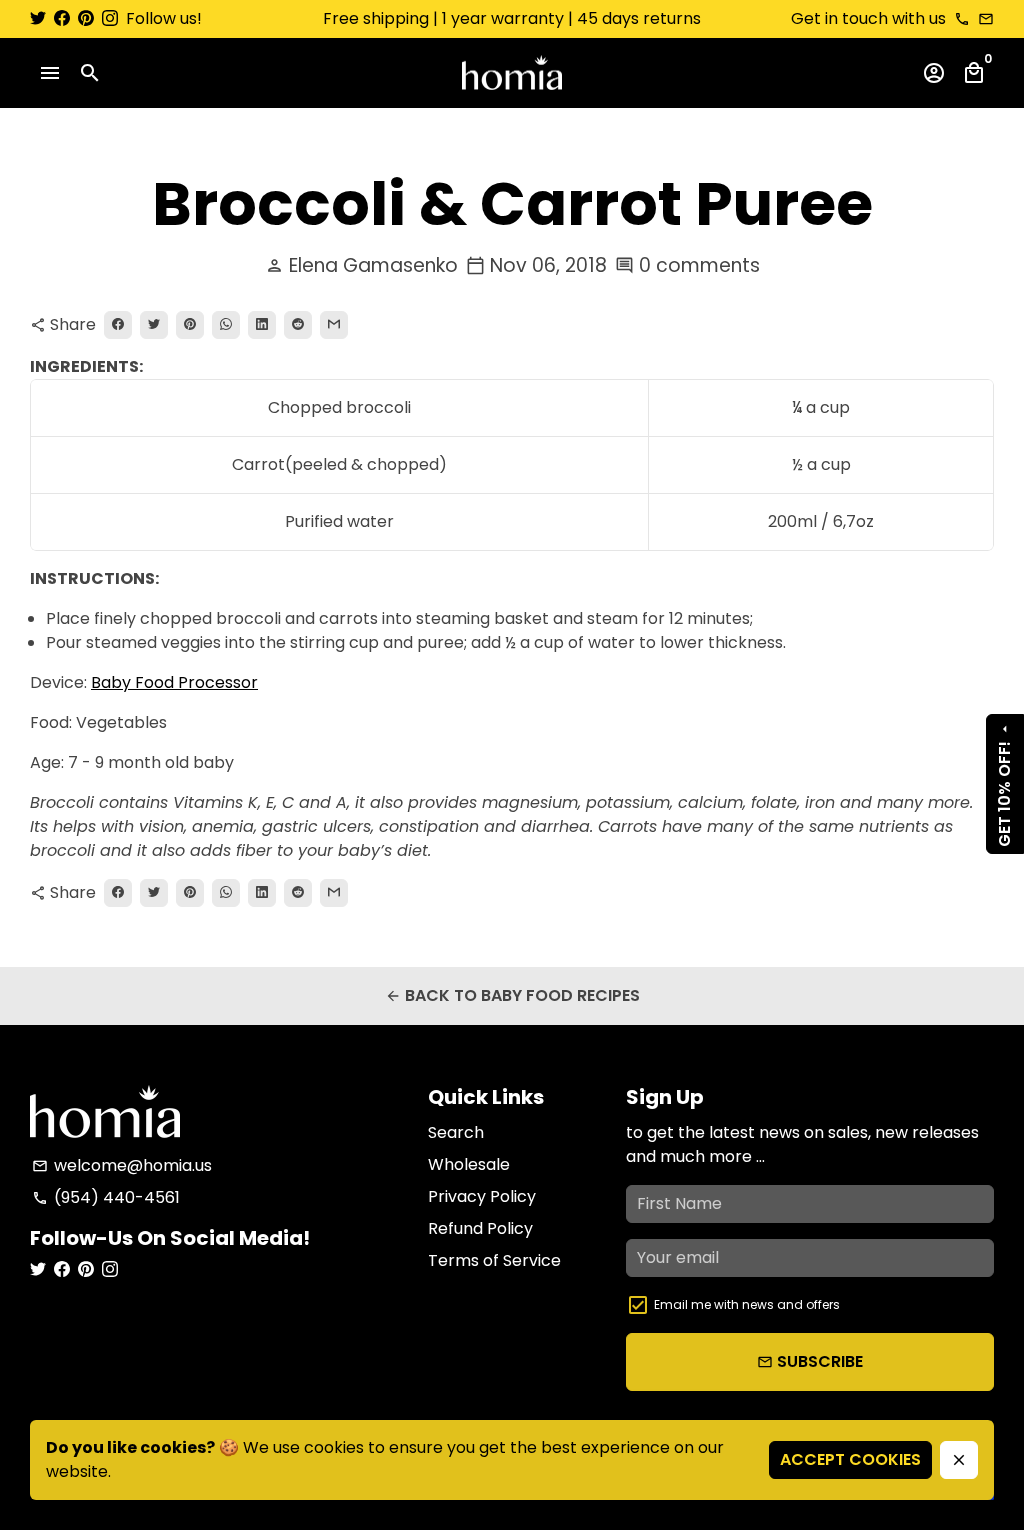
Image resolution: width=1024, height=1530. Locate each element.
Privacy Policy (482, 1196)
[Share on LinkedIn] (262, 325)
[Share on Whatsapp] (226, 325)
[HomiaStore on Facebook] (62, 18)
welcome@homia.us (122, 1165)
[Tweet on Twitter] (154, 325)
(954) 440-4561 (106, 1197)
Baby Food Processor (174, 682)
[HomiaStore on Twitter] (38, 18)
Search (456, 1132)
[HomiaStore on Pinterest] (86, 18)
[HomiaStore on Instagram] (110, 18)
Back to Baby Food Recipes (512, 995)
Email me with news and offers (747, 1304)
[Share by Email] (334, 325)
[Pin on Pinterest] (190, 325)
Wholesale (469, 1164)
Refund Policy (480, 1228)
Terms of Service (494, 1260)
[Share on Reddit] (298, 325)
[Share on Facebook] (118, 325)
